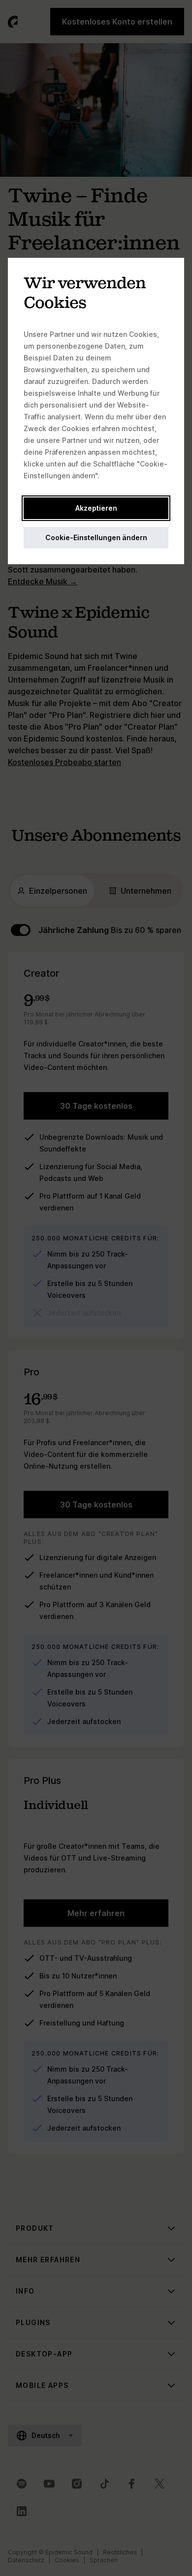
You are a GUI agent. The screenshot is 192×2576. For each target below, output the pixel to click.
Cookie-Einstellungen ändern (96, 537)
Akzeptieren (96, 508)
